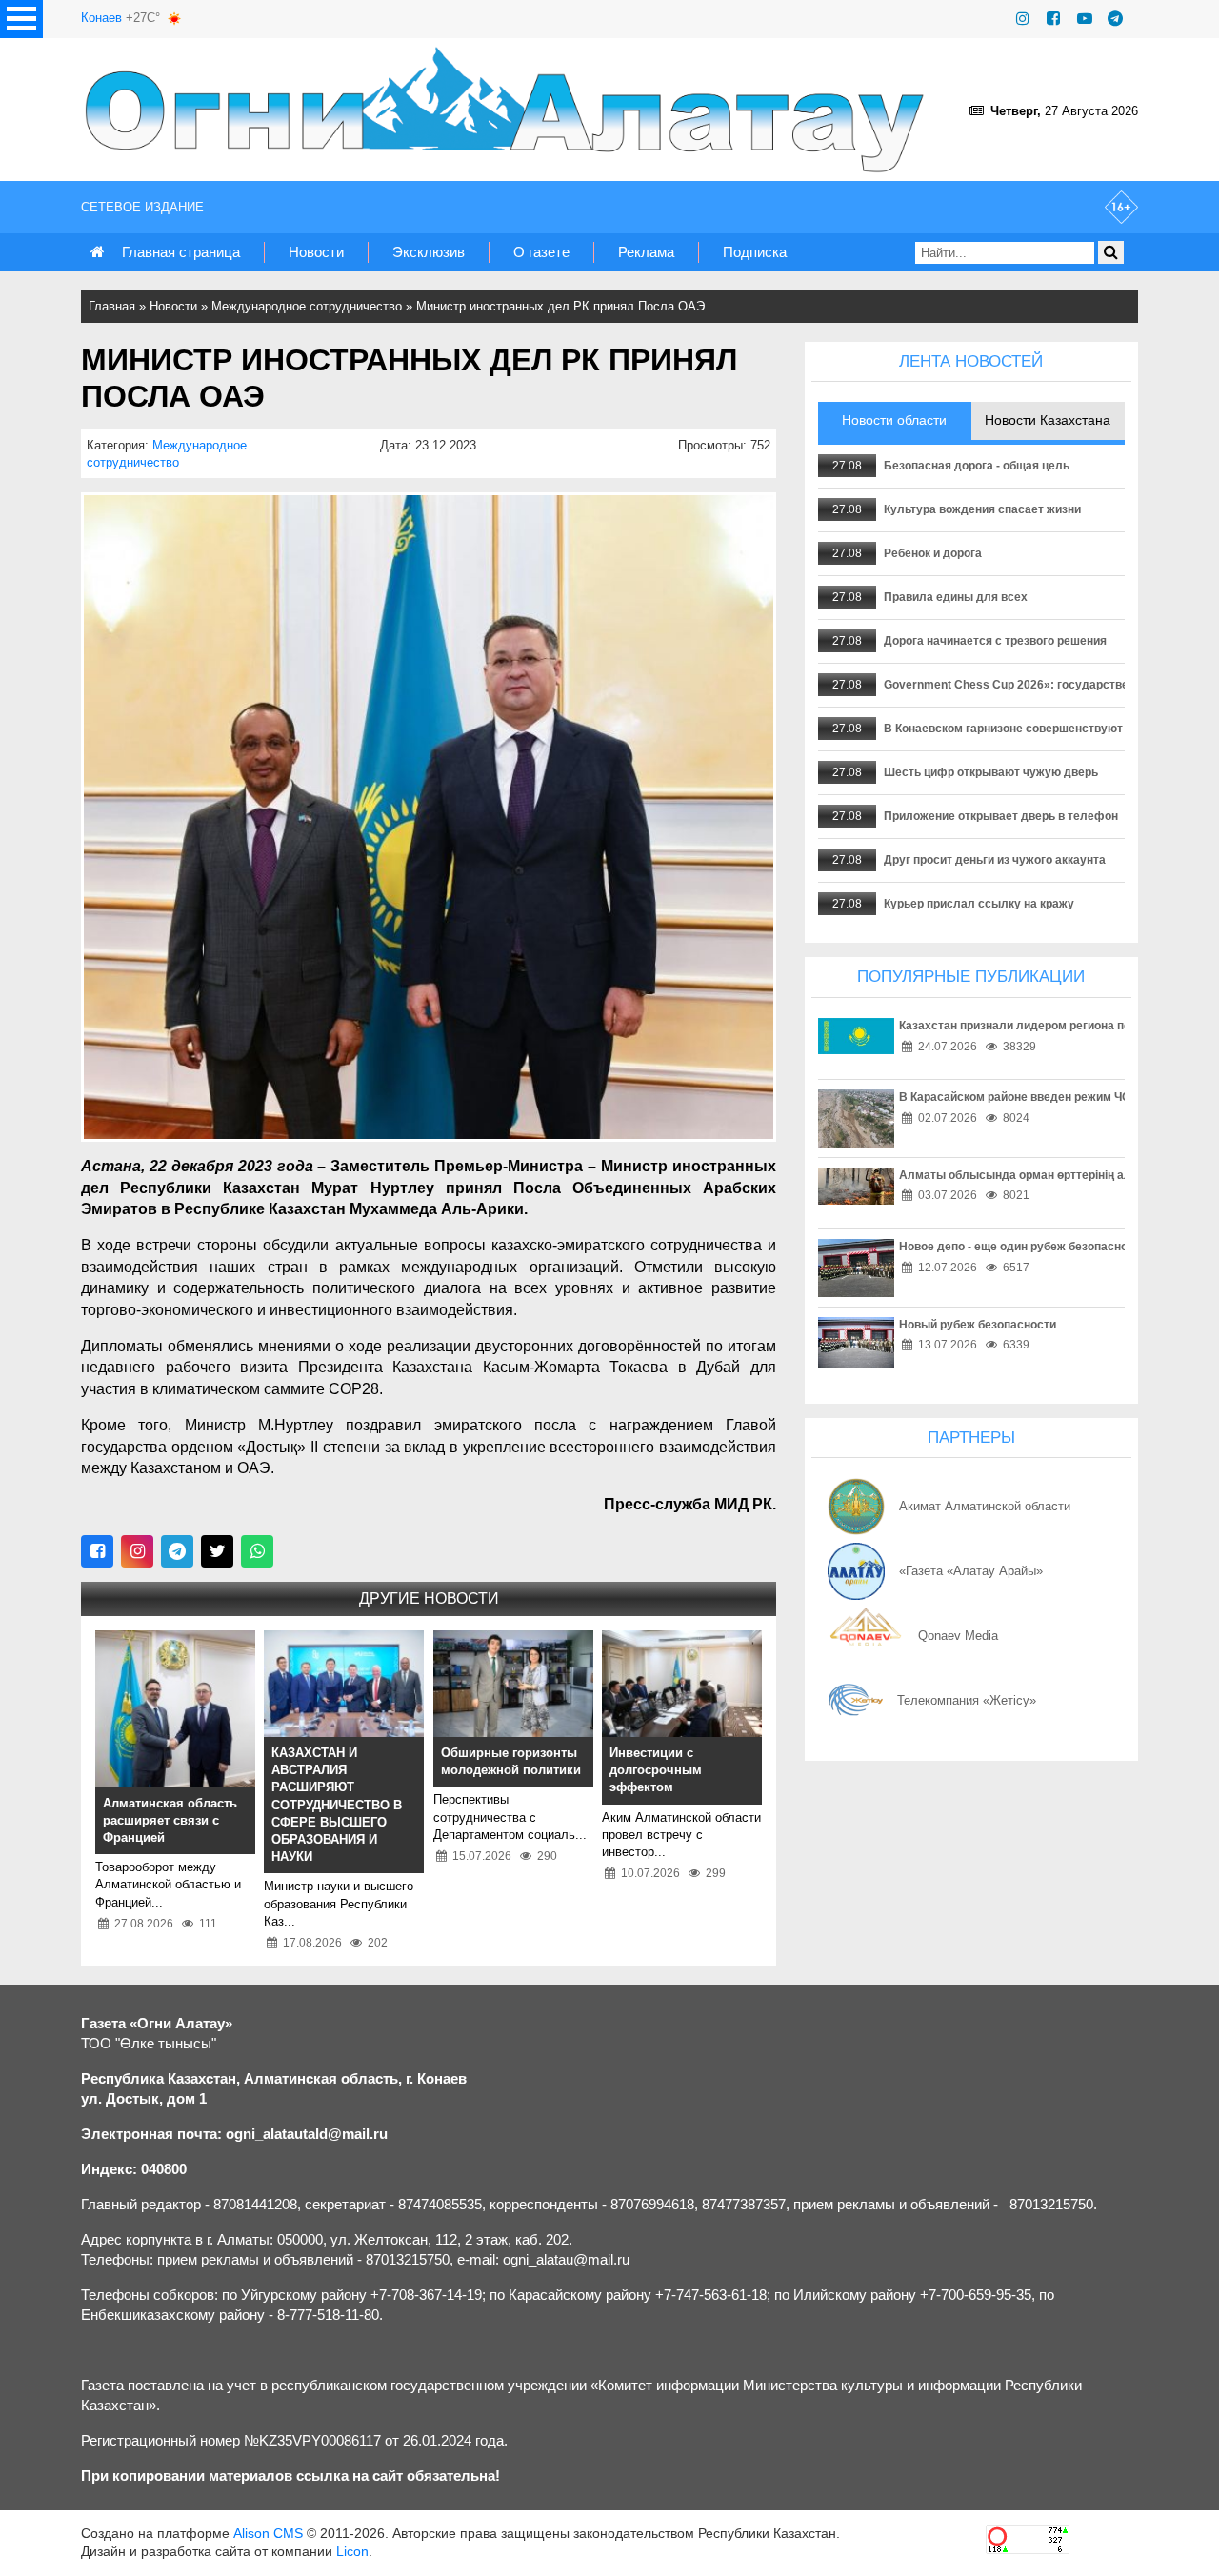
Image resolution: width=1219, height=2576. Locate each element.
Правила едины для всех (956, 597)
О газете (541, 252)
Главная (112, 306)
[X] (217, 1551)
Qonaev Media (958, 1636)
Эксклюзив (429, 252)
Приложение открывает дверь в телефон (1001, 816)
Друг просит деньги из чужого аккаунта (995, 860)
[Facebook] (1053, 19)
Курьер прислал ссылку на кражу (979, 904)
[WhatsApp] (257, 1551)
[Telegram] (1115, 19)
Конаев (101, 18)
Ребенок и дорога (933, 553)
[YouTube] (1085, 19)
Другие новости (429, 1598)
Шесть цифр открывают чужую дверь (991, 772)
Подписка (755, 252)
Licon (352, 2551)
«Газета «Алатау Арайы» (971, 1571)
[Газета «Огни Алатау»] (509, 110)
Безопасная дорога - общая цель (977, 466)
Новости (316, 252)
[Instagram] (1023, 19)
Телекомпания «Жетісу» (967, 1700)
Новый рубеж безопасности (978, 1325)
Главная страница (181, 252)
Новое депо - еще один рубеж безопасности (1023, 1247)
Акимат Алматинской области (985, 1506)
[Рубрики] (21, 19)
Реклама (646, 252)
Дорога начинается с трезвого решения (995, 641)
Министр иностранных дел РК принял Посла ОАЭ (560, 306)
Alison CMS (268, 2533)
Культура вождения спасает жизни (982, 509)
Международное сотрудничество (307, 306)
